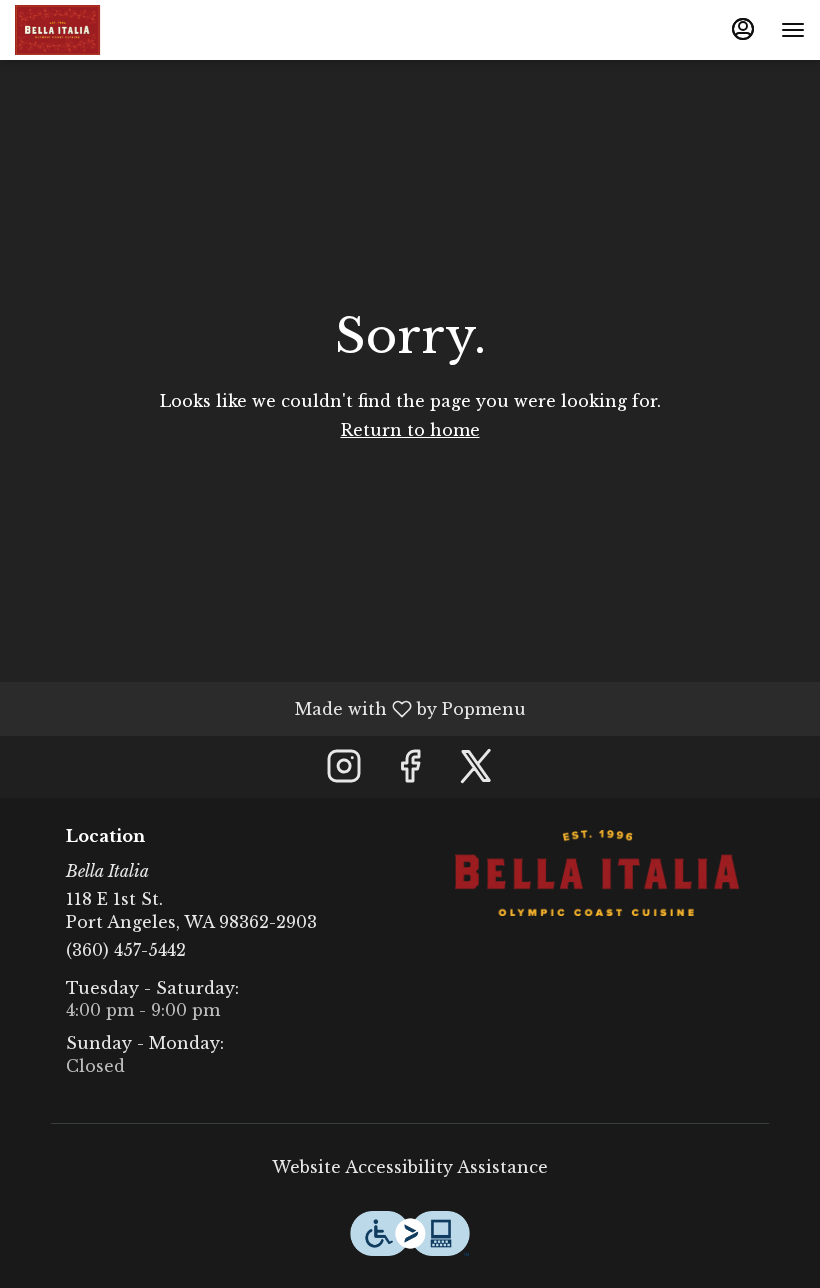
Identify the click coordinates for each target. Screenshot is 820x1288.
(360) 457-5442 (126, 950)
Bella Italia (597, 873)
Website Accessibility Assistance (410, 1167)
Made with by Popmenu (270, 708)
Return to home (410, 430)
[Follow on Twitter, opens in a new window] (476, 771)
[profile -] (743, 29)
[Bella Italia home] (105, 30)
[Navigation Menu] (793, 30)
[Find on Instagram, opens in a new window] (344, 771)
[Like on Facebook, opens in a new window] (410, 771)
